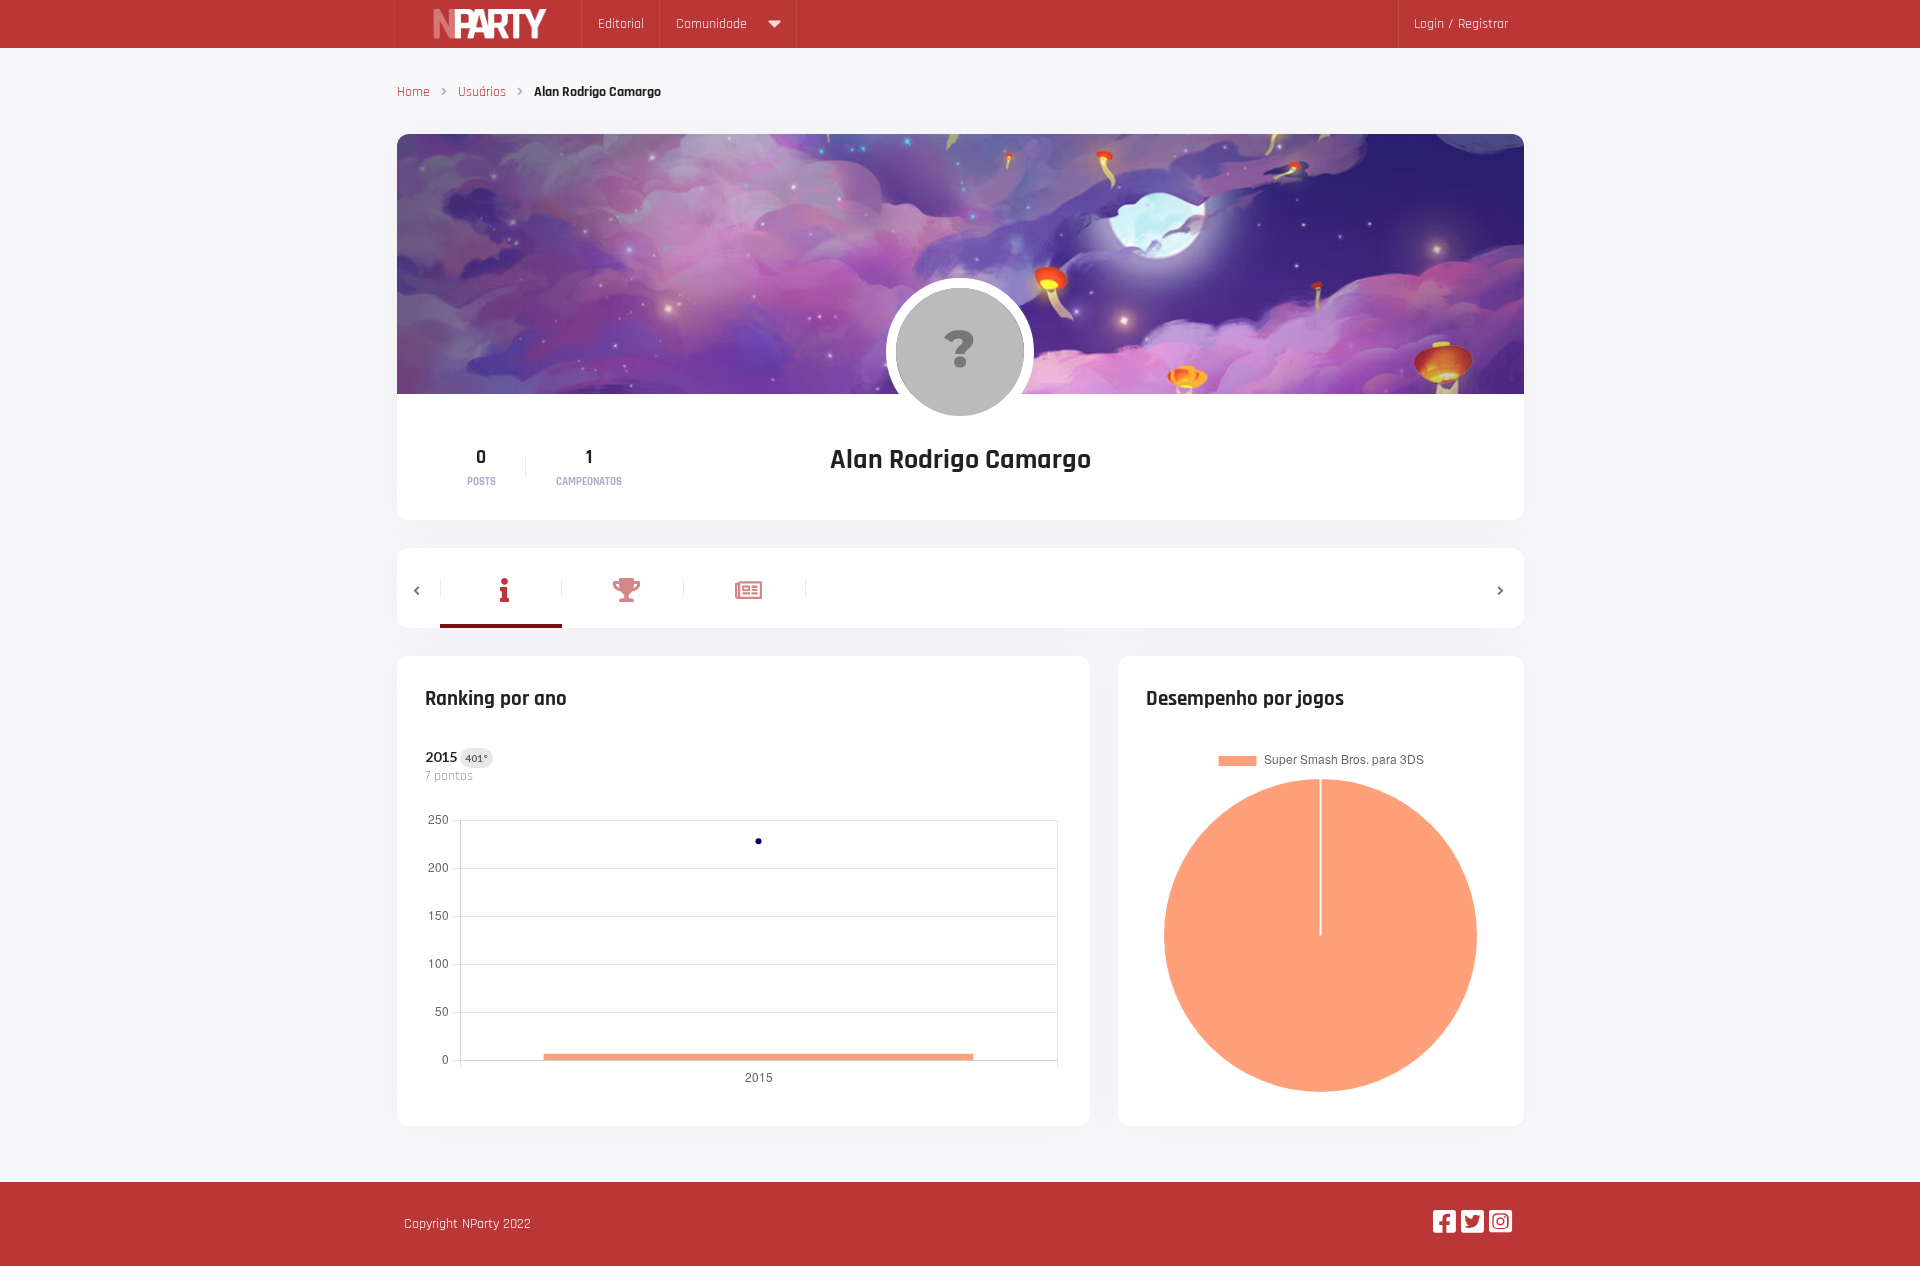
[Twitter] (1472, 1224)
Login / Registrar (1461, 24)
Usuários (482, 92)
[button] (418, 588)
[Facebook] (1444, 1224)
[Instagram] (1500, 1224)
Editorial (621, 24)
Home (413, 92)
